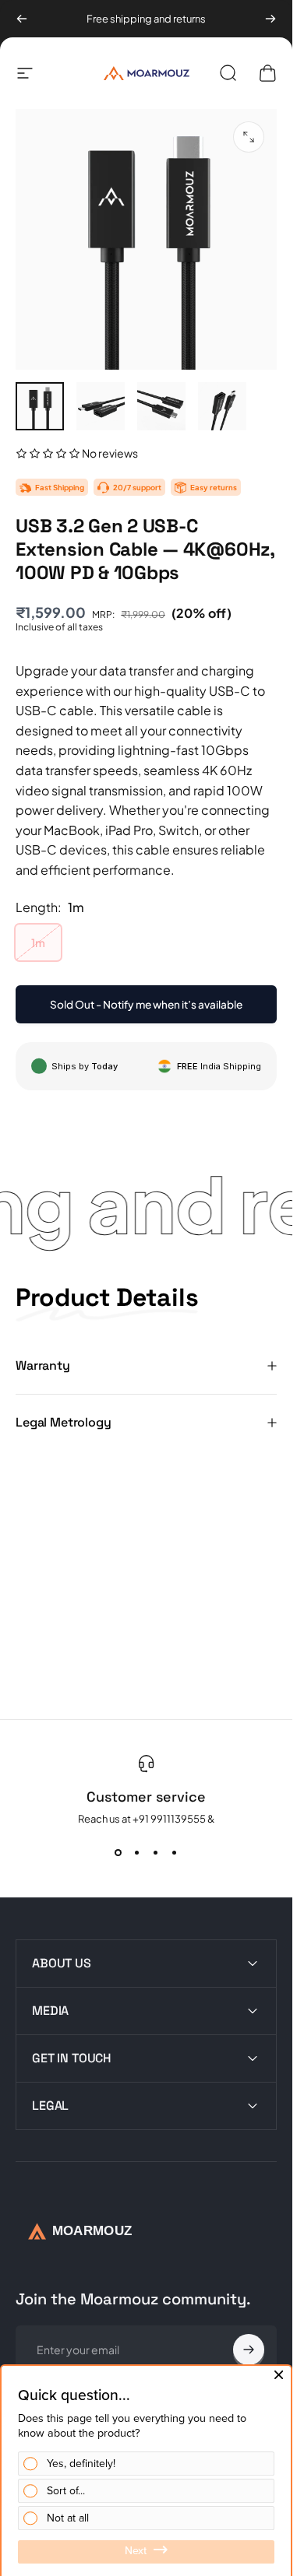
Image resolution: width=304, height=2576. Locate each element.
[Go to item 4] (222, 406)
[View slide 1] (118, 1853)
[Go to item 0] (40, 406)
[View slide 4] (175, 1853)
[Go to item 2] (101, 406)
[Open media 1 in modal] (249, 137)
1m (38, 942)
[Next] (270, 19)
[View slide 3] (156, 1853)
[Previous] (22, 19)
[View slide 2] (137, 1853)
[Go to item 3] (161, 406)
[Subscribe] (249, 2350)
